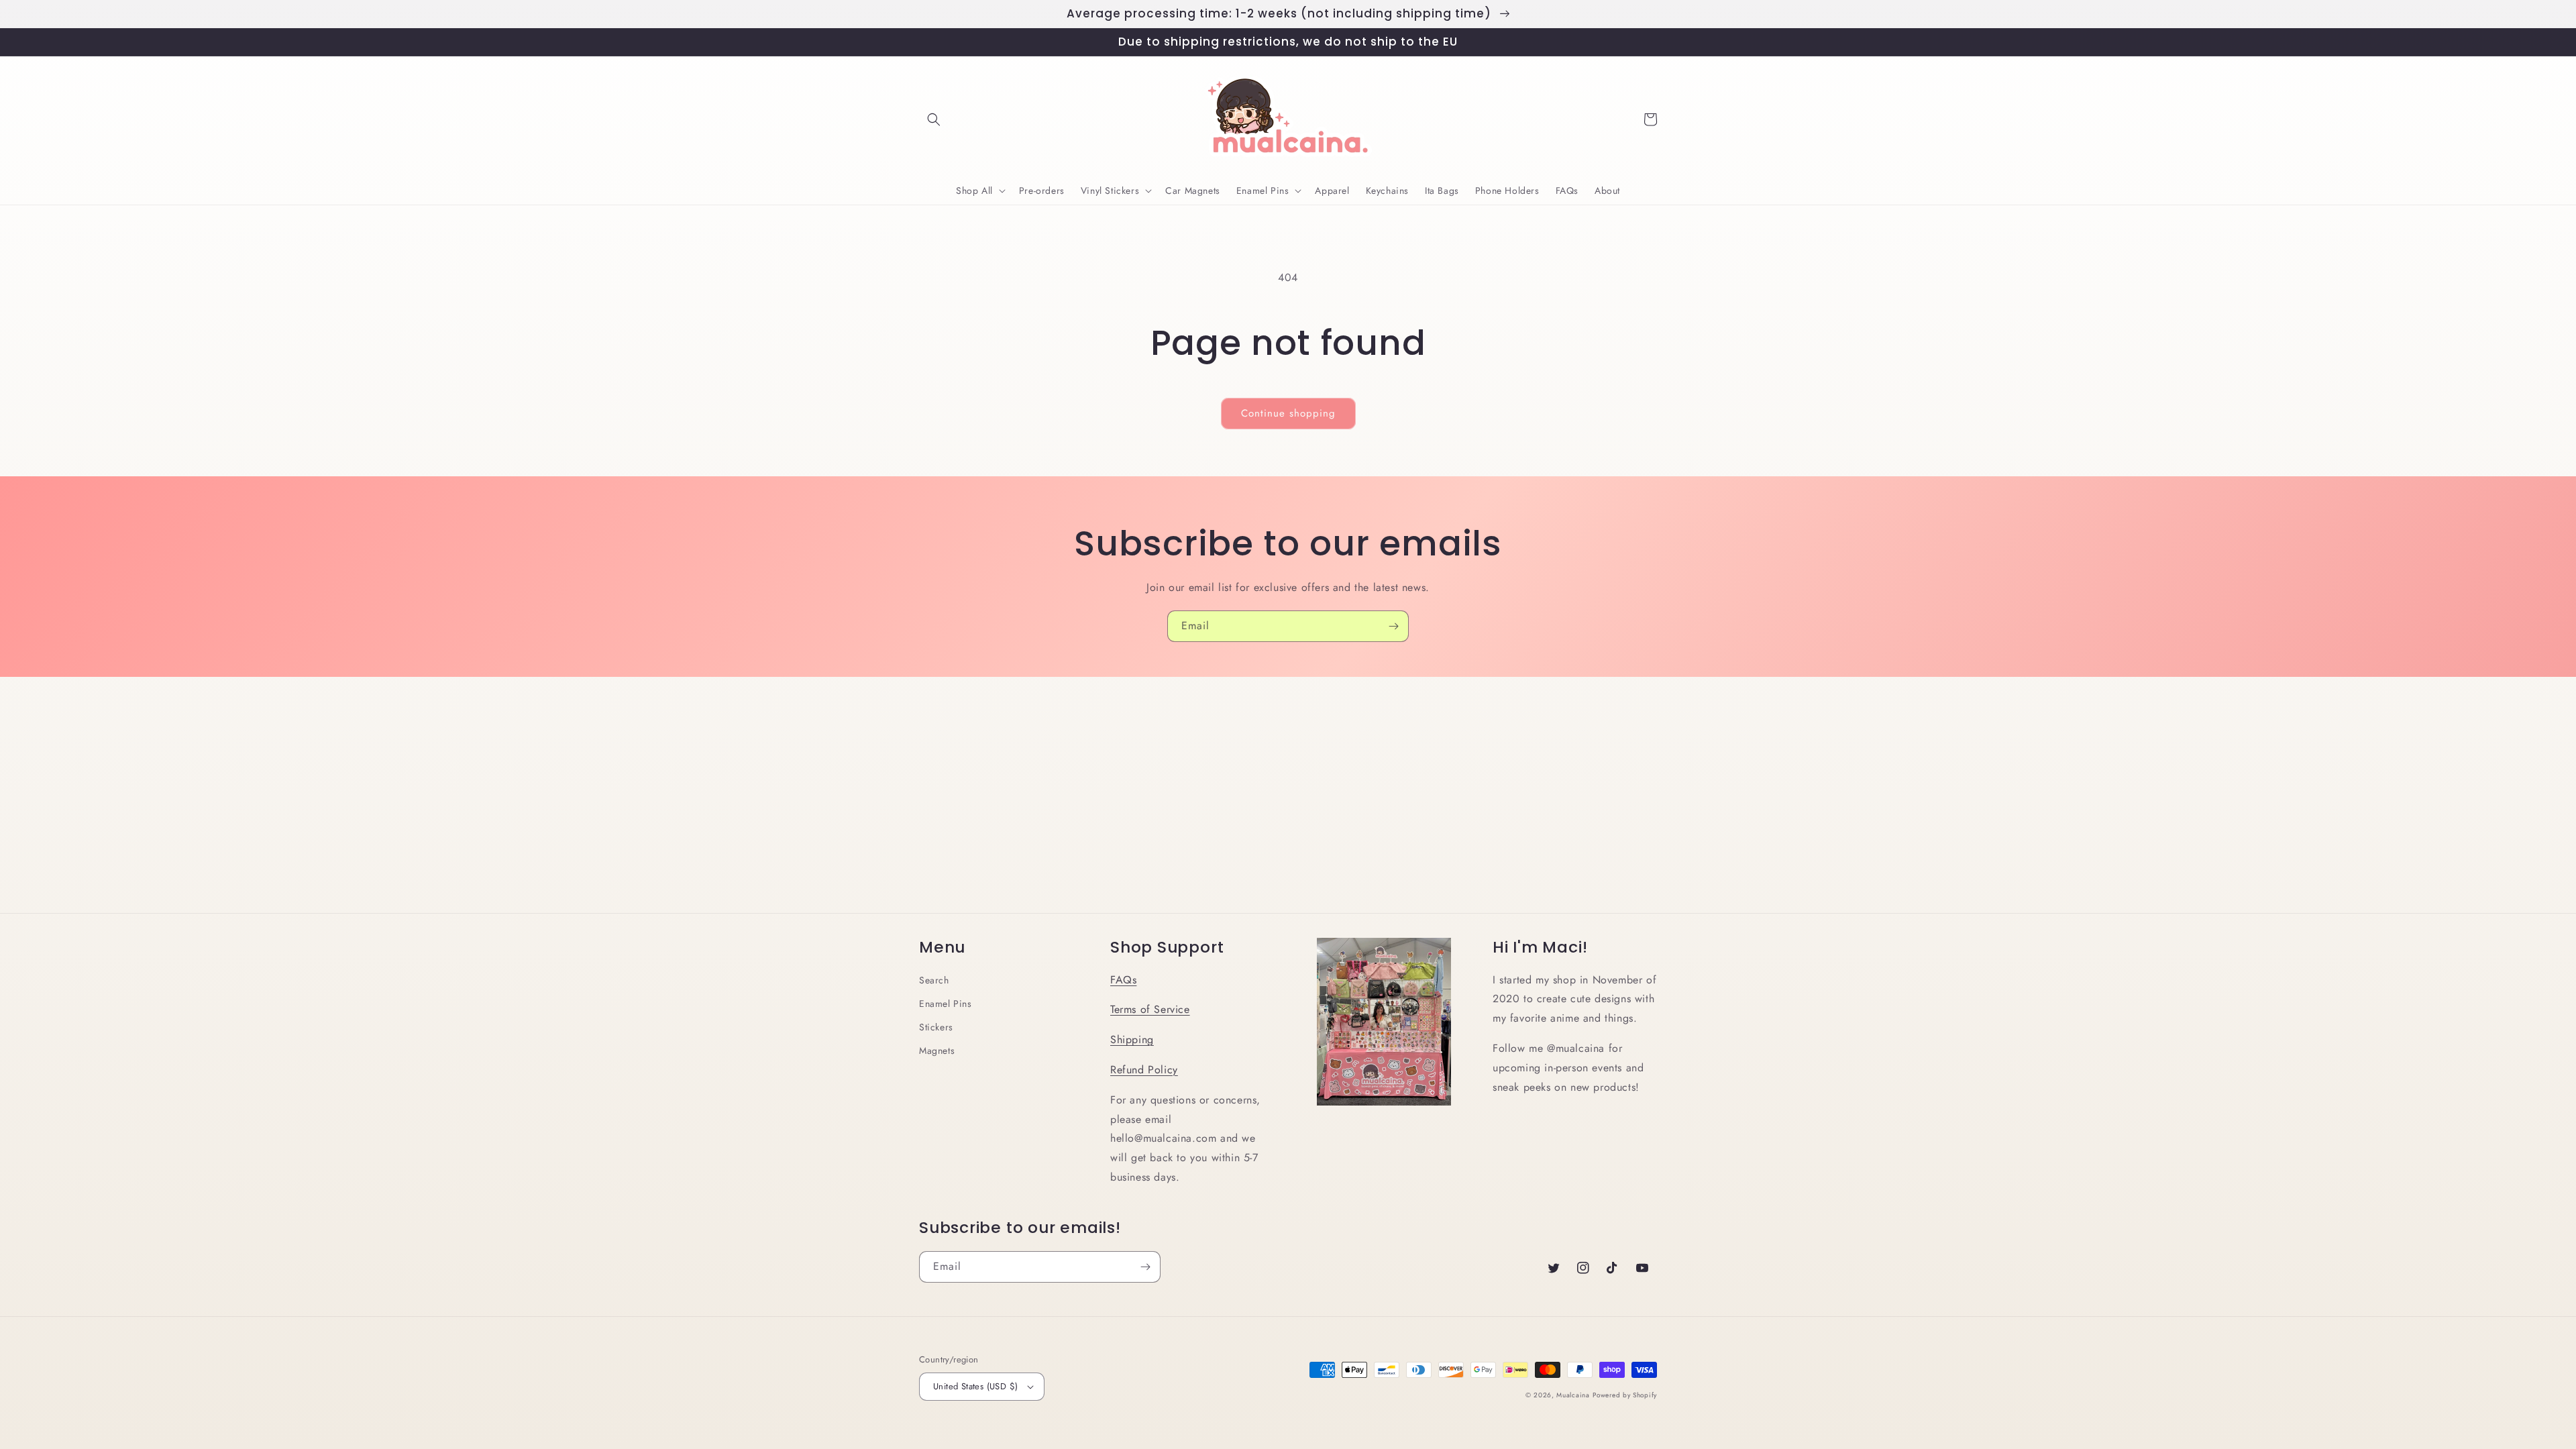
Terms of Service (1150, 1009)
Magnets (937, 1051)
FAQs (1123, 980)
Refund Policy (1144, 1070)
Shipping (1132, 1039)
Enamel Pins (946, 1004)
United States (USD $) (975, 1386)
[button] (934, 119)
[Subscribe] (1393, 626)
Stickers (936, 1027)
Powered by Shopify (1625, 1395)
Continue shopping (1288, 413)
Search (934, 980)
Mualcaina (1573, 1395)
